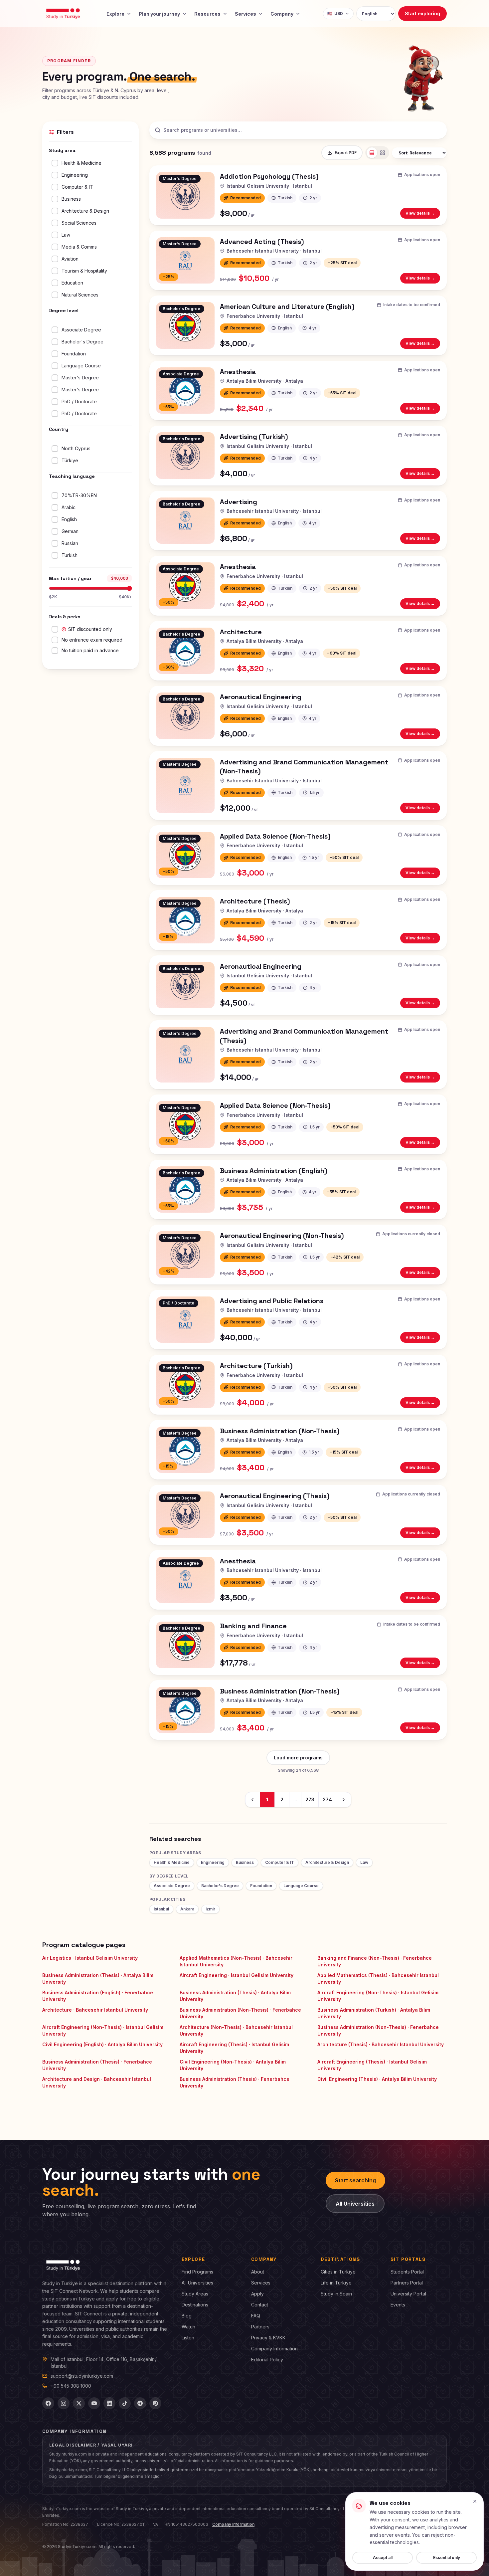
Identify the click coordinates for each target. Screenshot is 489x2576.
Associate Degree (172, 1886)
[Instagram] (64, 2403)
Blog (187, 2316)
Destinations (195, 2305)
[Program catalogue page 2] (344, 1800)
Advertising (239, 502)
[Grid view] (383, 153)
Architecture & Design (327, 1862)
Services (245, 14)
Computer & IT (280, 1862)
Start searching (355, 2180)
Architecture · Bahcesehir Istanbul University (95, 2010)
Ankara (187, 1909)
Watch (188, 2327)
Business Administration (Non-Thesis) (280, 1431)
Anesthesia (238, 372)
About (258, 2272)
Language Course (301, 1886)
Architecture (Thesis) (255, 901)
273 (310, 1799)
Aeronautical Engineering (261, 697)
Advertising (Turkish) (254, 437)
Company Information (274, 2349)
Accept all (383, 2558)
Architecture (241, 632)
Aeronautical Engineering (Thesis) (275, 1496)
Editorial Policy (267, 2360)
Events (398, 2305)
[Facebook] (48, 2403)
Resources (207, 14)
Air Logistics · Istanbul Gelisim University (90, 1958)
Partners (260, 2327)
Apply (257, 2294)
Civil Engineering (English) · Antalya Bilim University (102, 2044)
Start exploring (422, 13)
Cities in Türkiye (338, 2272)
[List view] (372, 153)
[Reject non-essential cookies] (475, 2501)
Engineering (213, 1862)
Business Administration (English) (274, 1171)
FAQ (256, 2316)
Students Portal (407, 2272)
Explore (115, 14)
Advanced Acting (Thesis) (262, 242)
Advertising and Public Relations (272, 1301)
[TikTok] (125, 2403)
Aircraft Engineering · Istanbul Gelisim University (237, 1975)
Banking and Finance (253, 1626)
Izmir (210, 1909)
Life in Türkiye (336, 2283)
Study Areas (195, 2294)
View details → (423, 214)
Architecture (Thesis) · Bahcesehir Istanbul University (381, 2044)
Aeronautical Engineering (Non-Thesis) (282, 1236)
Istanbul (161, 1909)
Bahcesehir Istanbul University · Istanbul (274, 251)
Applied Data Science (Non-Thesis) (275, 836)
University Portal (408, 2294)
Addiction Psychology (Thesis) (269, 176)
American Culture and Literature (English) (287, 306)
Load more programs (298, 1758)
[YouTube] (94, 2403)
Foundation (261, 1886)
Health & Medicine (172, 1862)
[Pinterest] (155, 2403)
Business (245, 1862)
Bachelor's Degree (220, 1886)
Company (282, 14)
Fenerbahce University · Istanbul (265, 316)
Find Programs (197, 2272)
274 (327, 1799)
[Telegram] (140, 2403)
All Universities (355, 2204)
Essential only (447, 2558)
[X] (79, 2403)
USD (335, 13)
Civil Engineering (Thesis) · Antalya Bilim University (377, 2079)
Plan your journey (159, 14)
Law (364, 1862)
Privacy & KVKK (268, 2338)
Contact (260, 2305)
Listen (188, 2338)
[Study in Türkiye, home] (63, 14)
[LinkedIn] (109, 2403)
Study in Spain (336, 2294)
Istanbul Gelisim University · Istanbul (269, 186)
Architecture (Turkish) (256, 1366)
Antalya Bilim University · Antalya (265, 381)
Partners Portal (407, 2283)
